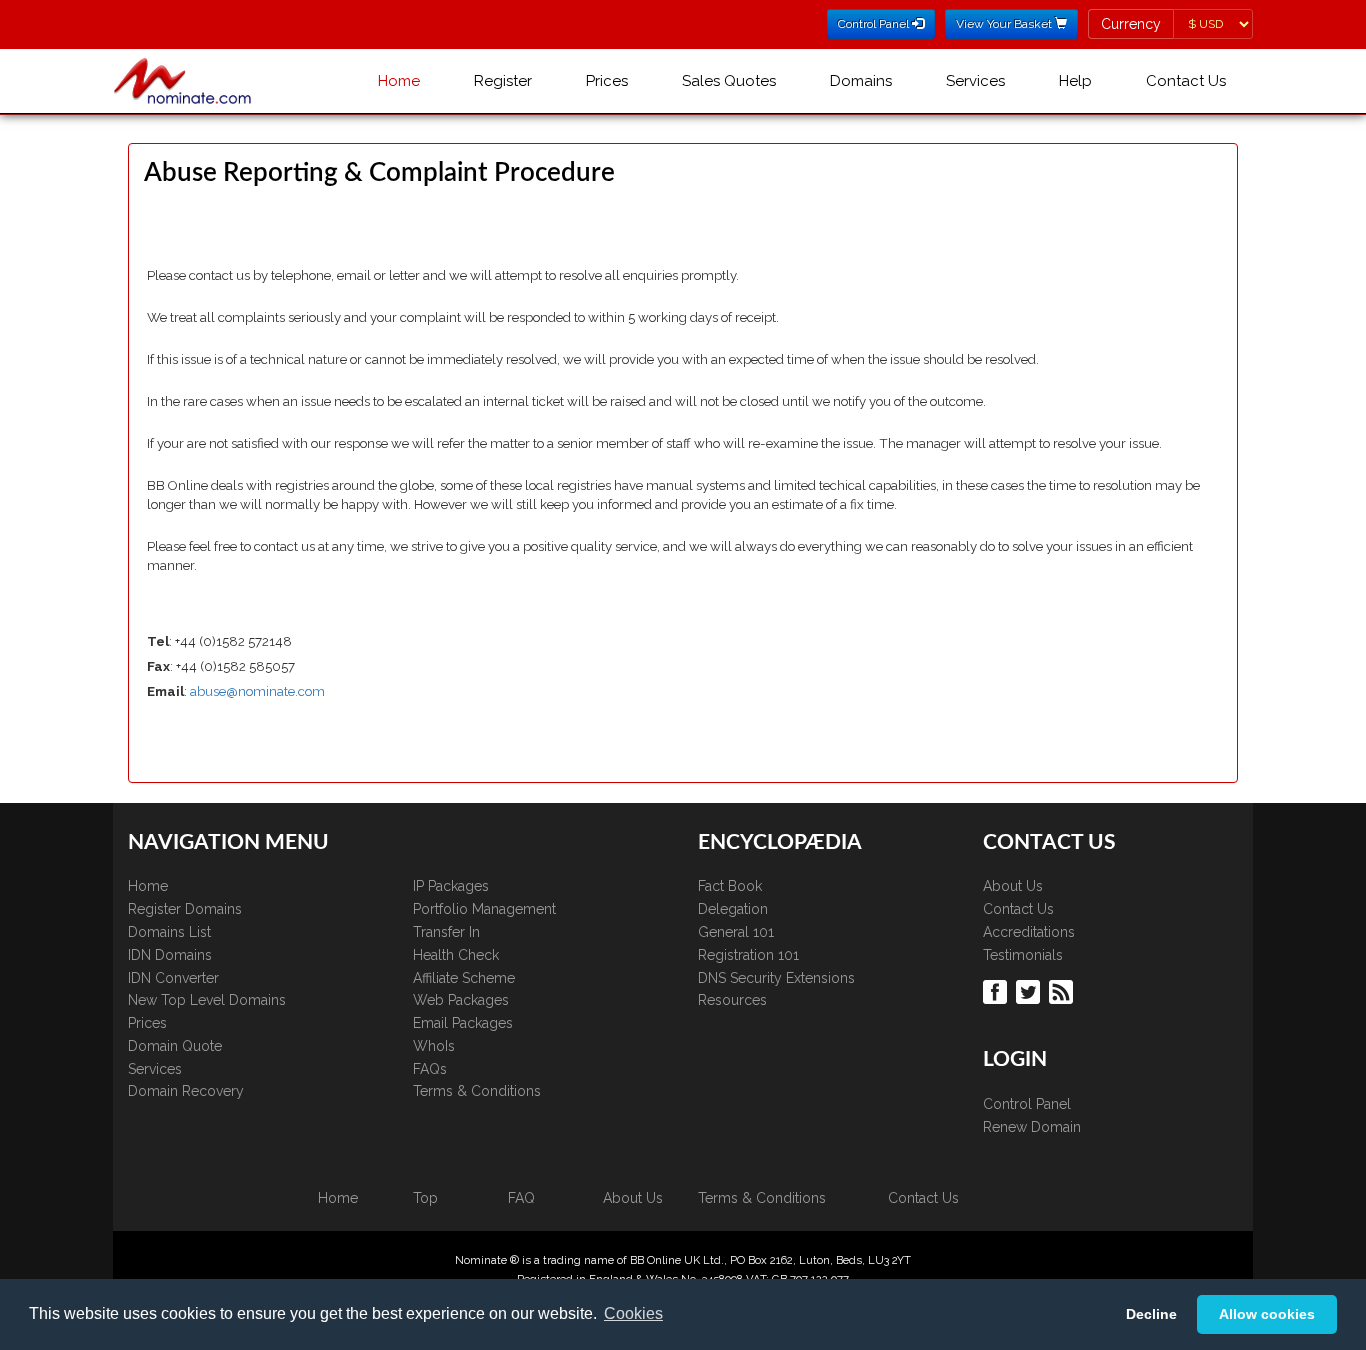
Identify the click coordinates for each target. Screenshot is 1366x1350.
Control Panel (1027, 1104)
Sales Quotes (729, 81)
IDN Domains (170, 955)
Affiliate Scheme (464, 978)
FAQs (430, 1069)
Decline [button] (1151, 1314)
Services (975, 81)
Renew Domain (1032, 1127)
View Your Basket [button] (1005, 24)
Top (425, 1198)
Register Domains (185, 909)
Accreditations (1029, 932)
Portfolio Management (484, 909)
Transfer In (446, 932)
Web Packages (461, 1000)
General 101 (736, 932)
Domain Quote (175, 1046)
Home (399, 81)
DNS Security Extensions (776, 978)
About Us (1013, 886)
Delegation (733, 909)
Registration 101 (748, 955)
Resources (732, 1000)
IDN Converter (173, 978)
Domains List (169, 932)
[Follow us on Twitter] (1030, 991)
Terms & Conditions (477, 1091)
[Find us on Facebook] (997, 991)
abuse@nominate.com (257, 691)
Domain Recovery (186, 1091)
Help (1075, 81)
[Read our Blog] (1063, 991)
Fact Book (730, 886)
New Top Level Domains (207, 1000)
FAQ (521, 1198)
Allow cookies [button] (1267, 1314)
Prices (607, 81)
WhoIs (434, 1046)
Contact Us (1186, 81)
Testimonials (1023, 955)
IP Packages (451, 886)
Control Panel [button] (875, 24)
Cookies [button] (633, 1313)
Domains (861, 81)
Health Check (456, 955)
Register (503, 81)
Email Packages (463, 1023)
